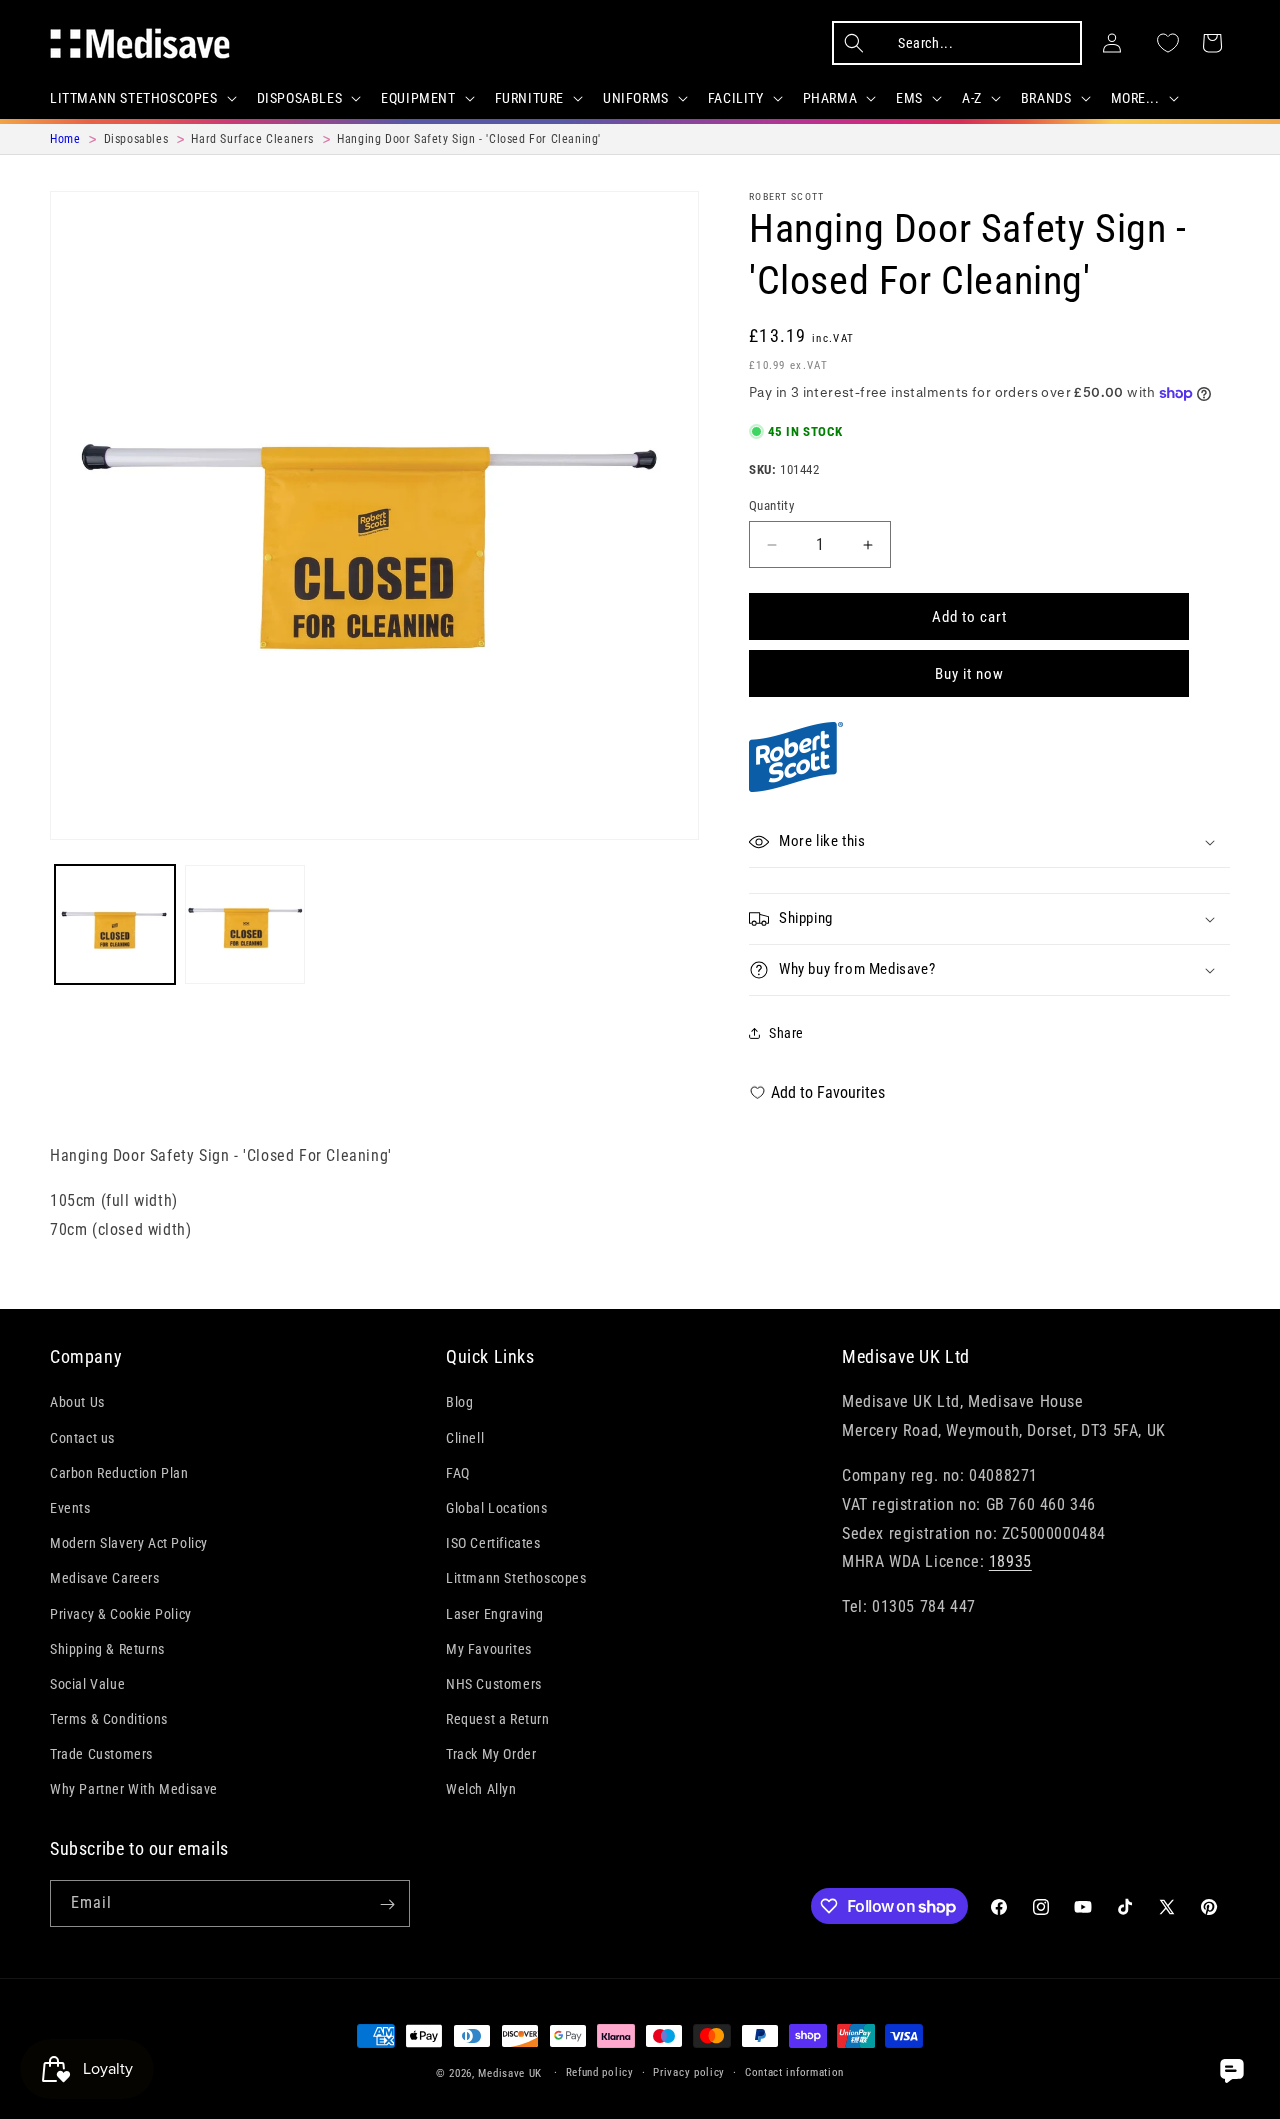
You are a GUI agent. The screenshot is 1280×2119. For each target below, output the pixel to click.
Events (70, 1508)
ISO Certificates (493, 1543)
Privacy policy (689, 2071)
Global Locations (497, 1508)
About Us (77, 1402)
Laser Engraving (495, 1613)
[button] (141, 98)
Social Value (87, 1683)
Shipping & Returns (107, 1648)
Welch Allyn (481, 1789)
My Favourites (489, 1648)
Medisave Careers (105, 1578)
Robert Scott (787, 196)
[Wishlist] (1168, 43)
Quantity (771, 505)
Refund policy (600, 2071)
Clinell (465, 1437)
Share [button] (786, 1033)
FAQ (458, 1472)
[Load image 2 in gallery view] (245, 925)
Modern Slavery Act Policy (129, 1543)
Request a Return (498, 1719)
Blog (459, 1402)
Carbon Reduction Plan (119, 1472)
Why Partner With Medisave (134, 1789)
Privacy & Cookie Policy (121, 1613)
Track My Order (491, 1754)
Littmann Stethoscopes (516, 1578)
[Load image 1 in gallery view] (115, 925)
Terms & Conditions (109, 1719)
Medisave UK (510, 2073)
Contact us (82, 1437)
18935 (1010, 1561)
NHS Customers (494, 1683)
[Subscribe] (387, 1904)
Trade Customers (101, 1754)
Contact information (794, 2071)
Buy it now (969, 674)
